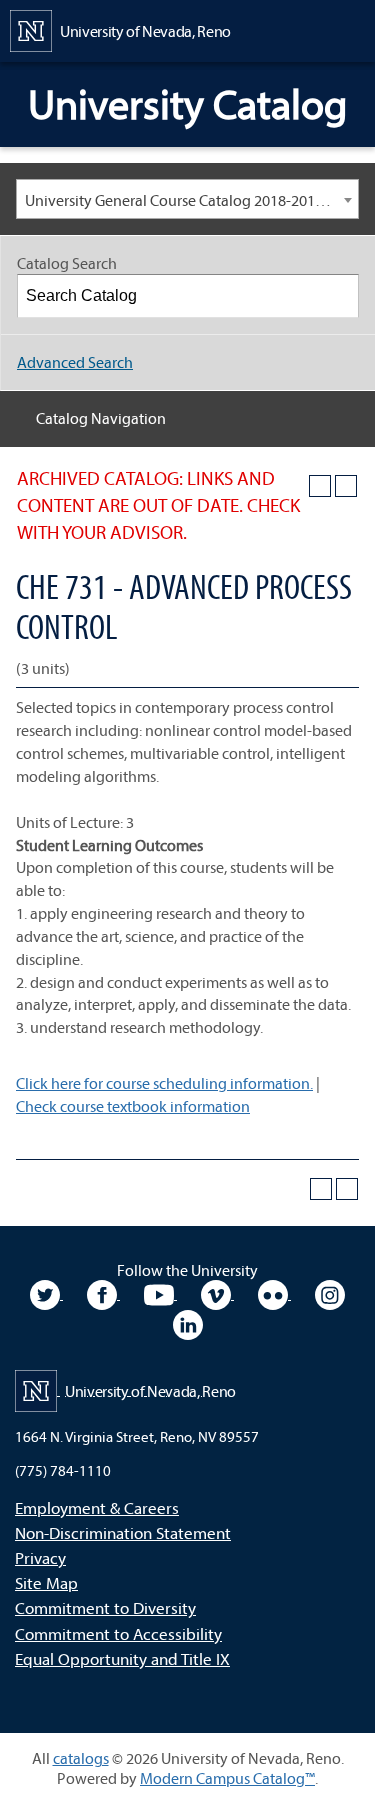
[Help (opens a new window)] (346, 486)
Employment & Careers (97, 1507)
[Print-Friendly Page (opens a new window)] (320, 486)
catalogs (81, 1758)
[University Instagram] (330, 1293)
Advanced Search (75, 362)
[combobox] (187, 199)
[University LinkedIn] (188, 1323)
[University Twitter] (46, 1293)
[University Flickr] (274, 1293)
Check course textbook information (133, 1106)
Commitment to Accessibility (118, 1633)
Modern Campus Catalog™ (227, 1778)
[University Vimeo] (217, 1293)
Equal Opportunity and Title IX (122, 1658)
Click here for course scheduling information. (164, 1083)
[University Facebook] (103, 1293)
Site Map (46, 1582)
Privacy (40, 1557)
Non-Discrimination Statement (123, 1532)
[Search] (338, 296)
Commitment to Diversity (105, 1607)
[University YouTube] (160, 1293)
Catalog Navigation (101, 418)
